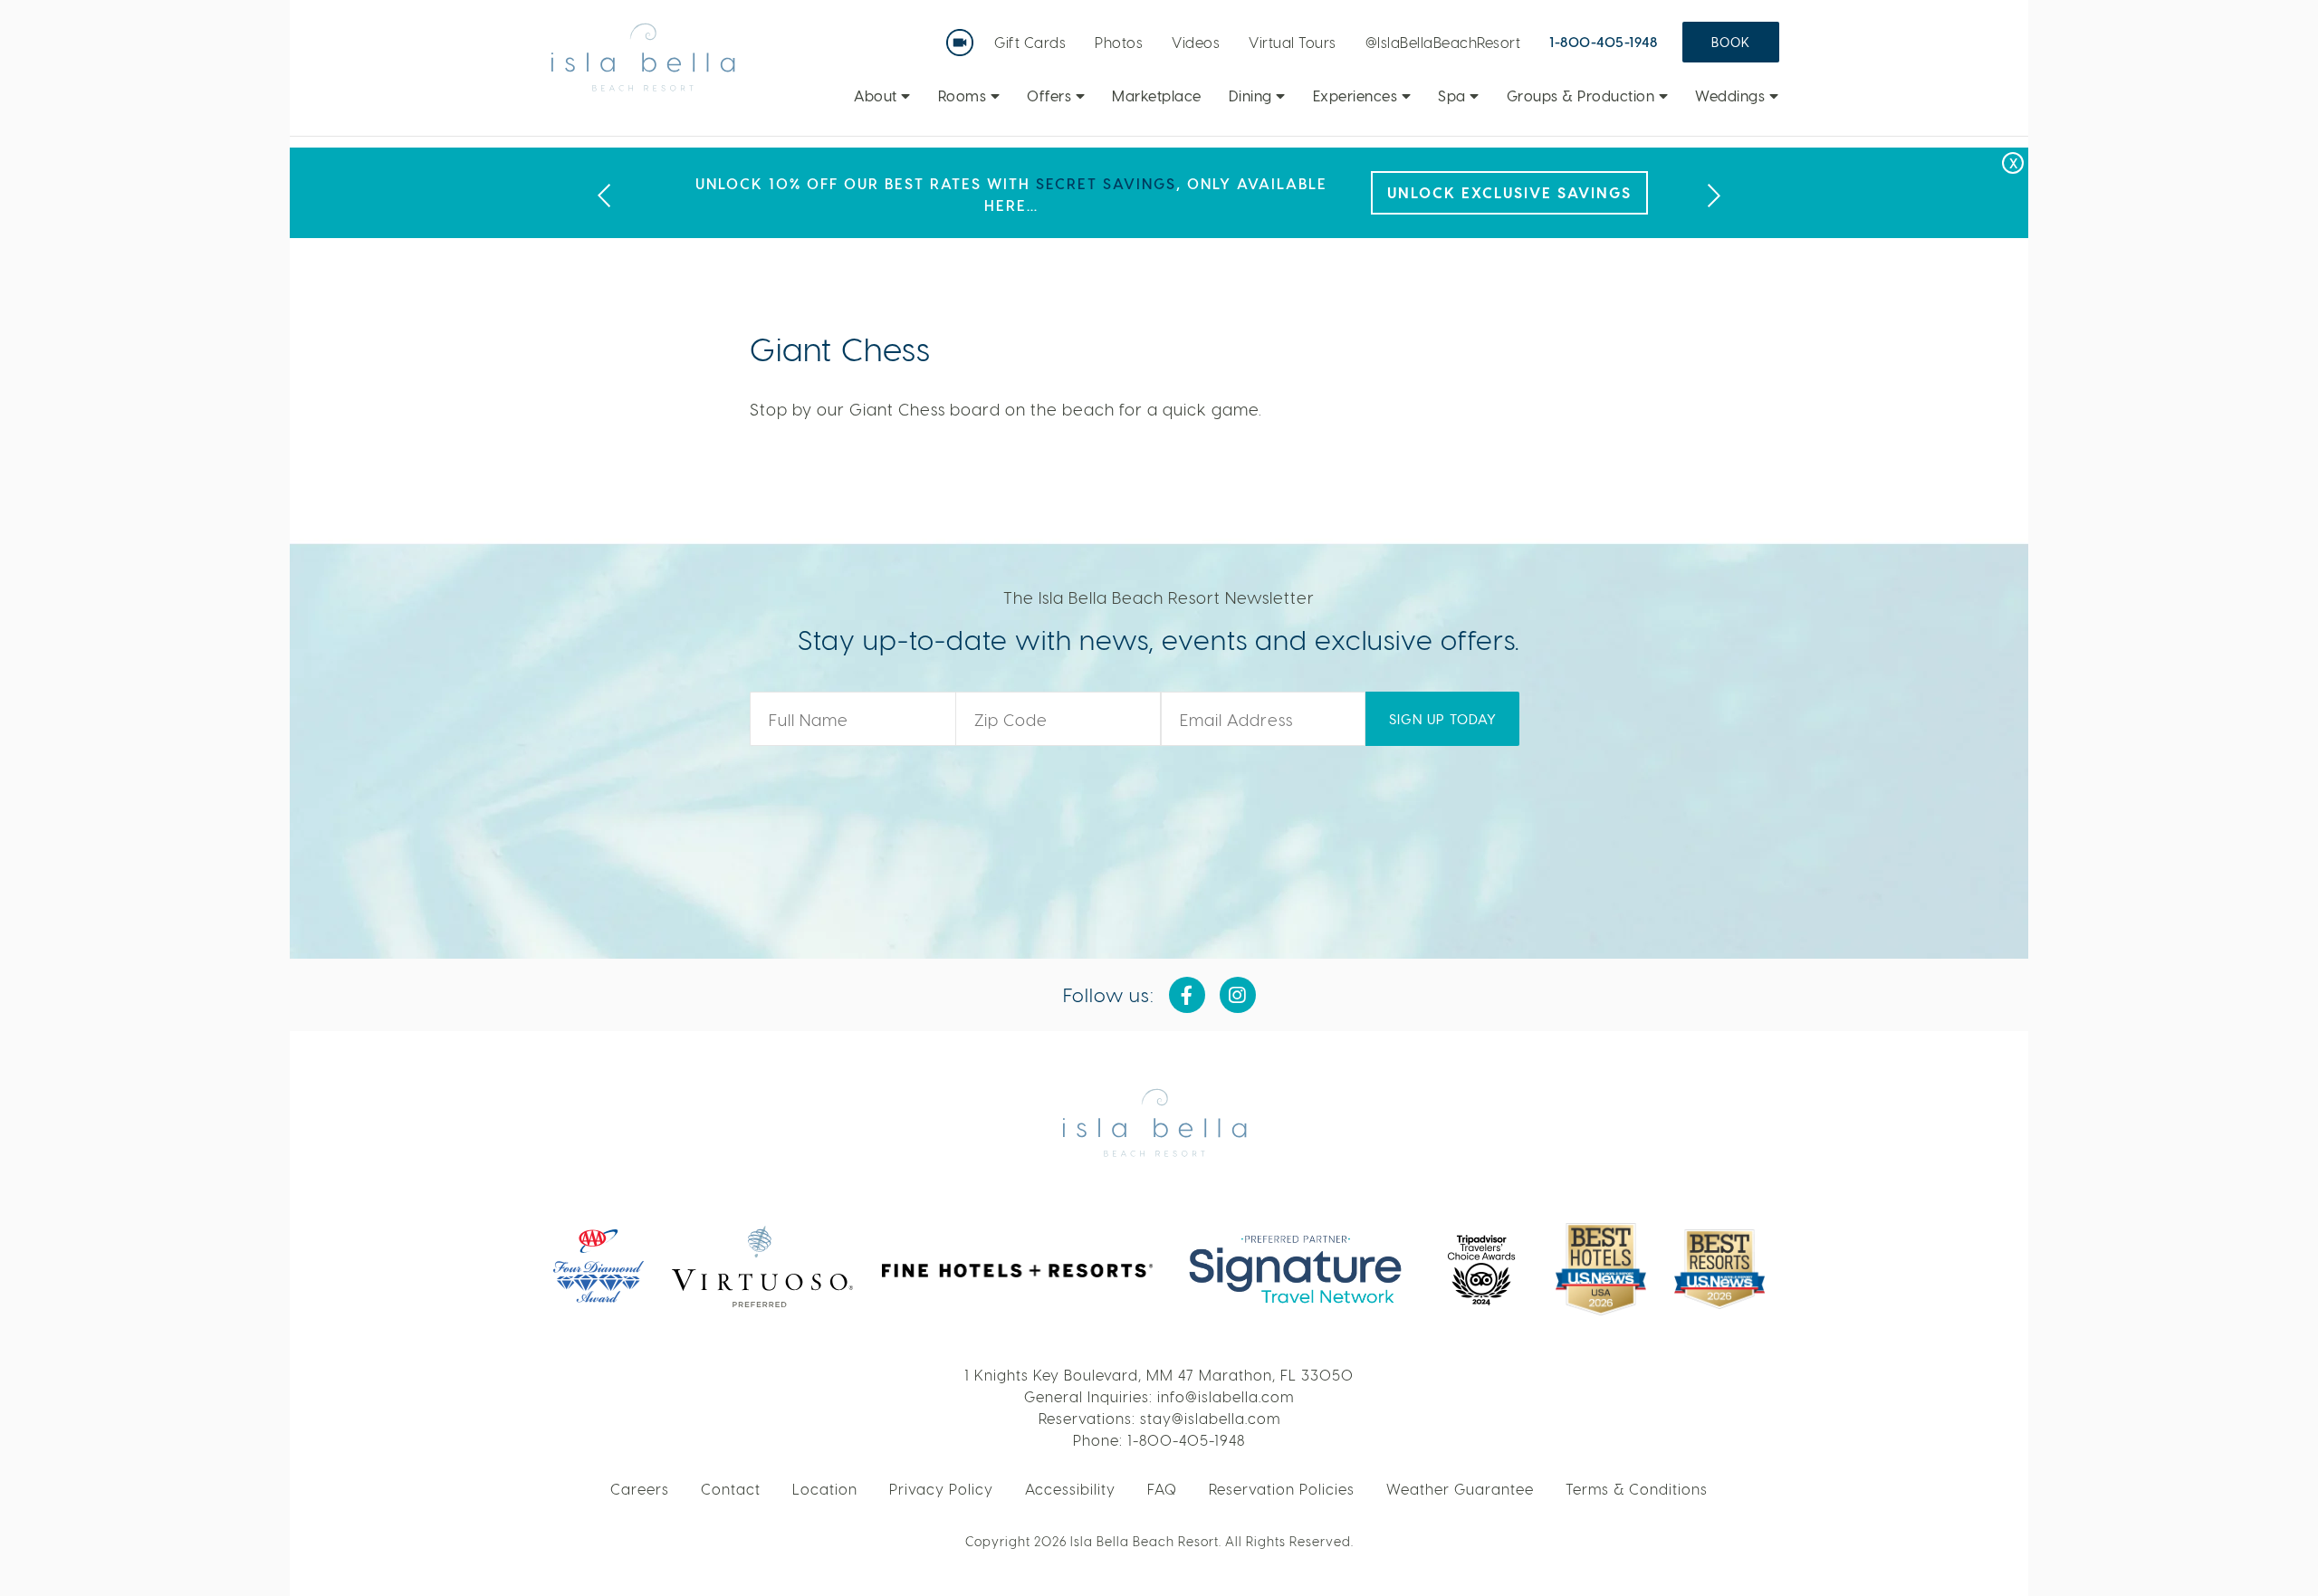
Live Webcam (963, 36)
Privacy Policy (941, 1489)
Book (1731, 42)
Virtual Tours (1293, 42)
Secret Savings (1106, 183)
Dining (1253, 96)
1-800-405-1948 (1603, 42)
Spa (1454, 96)
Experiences (1357, 96)
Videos (1196, 42)
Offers (1051, 96)
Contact (731, 1489)
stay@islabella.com (1210, 1418)
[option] (1159, 193)
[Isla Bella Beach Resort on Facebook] (1187, 995)
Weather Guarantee (1460, 1489)
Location (825, 1489)
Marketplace (1157, 96)
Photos (1119, 42)
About (877, 96)
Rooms (964, 96)
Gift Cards (1030, 42)
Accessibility (1070, 1489)
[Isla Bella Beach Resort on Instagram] (1238, 995)
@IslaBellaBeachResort (1443, 42)
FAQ (1162, 1489)
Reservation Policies (1282, 1489)
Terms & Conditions (1637, 1489)
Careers (640, 1489)
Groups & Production (1583, 96)
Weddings (1732, 96)
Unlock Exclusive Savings (1509, 192)
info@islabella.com (1226, 1396)
